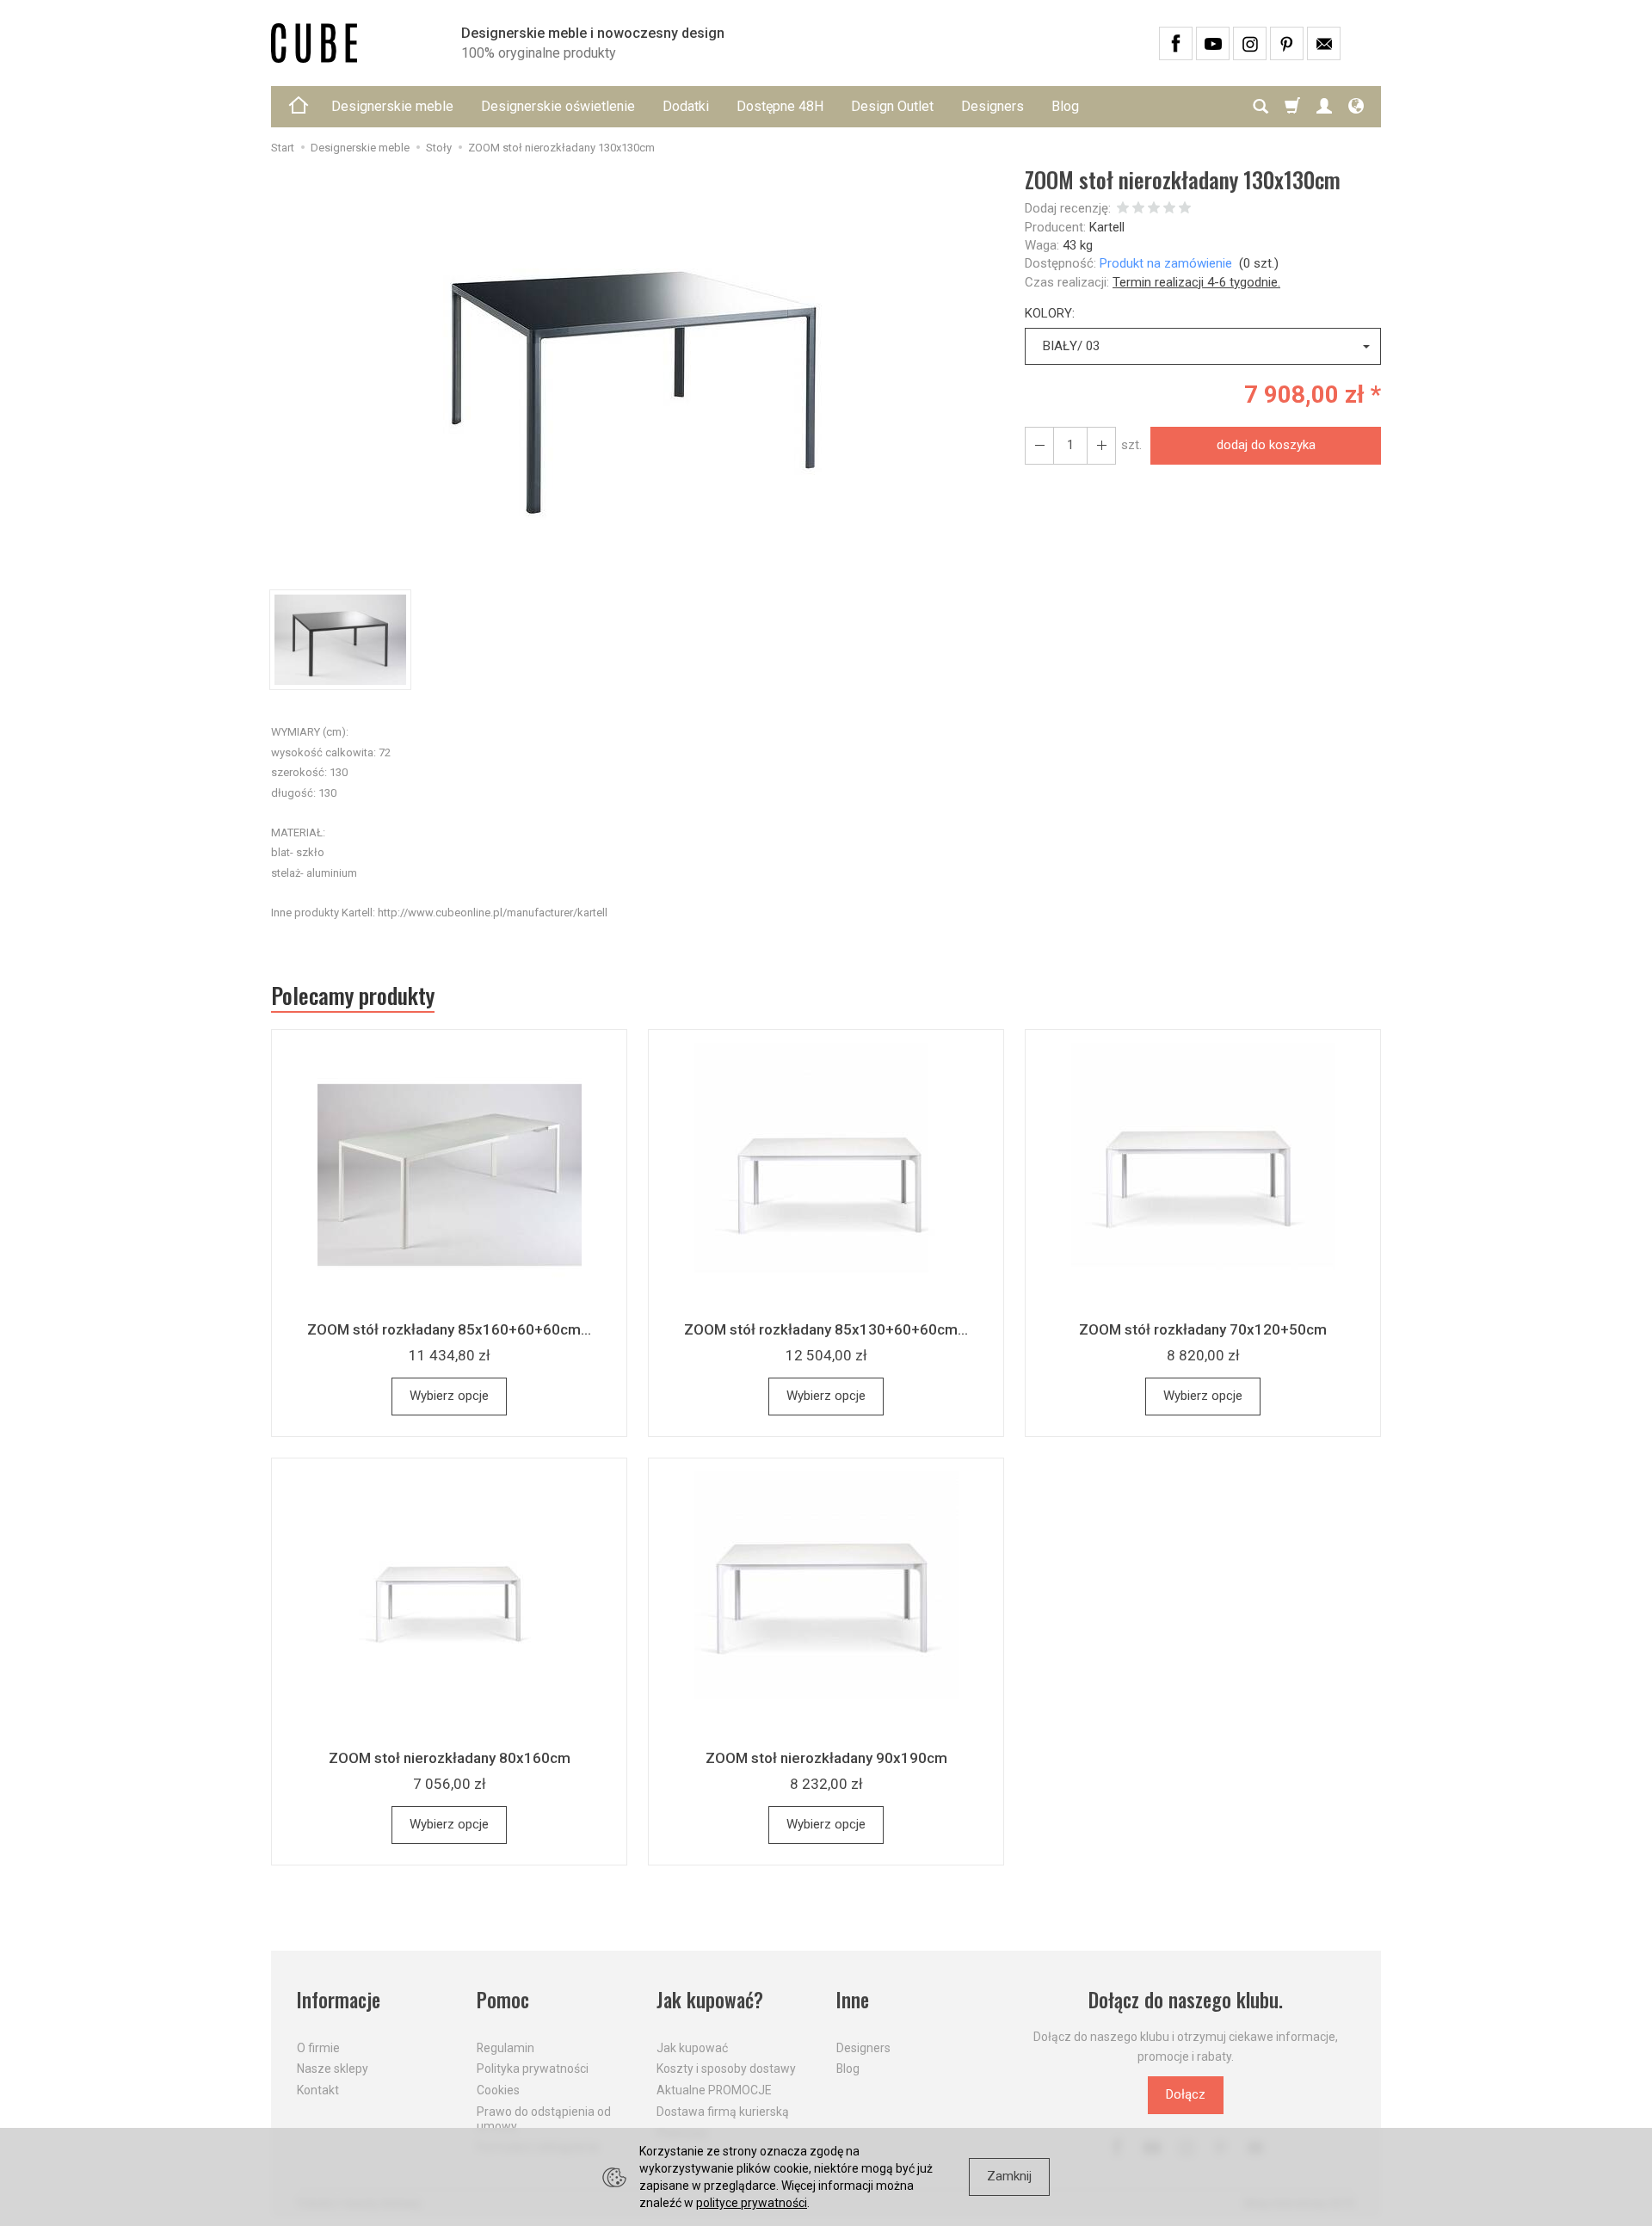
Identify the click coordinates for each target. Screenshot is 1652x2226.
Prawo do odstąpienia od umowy (544, 2119)
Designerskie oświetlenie (558, 106)
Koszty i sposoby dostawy (726, 2069)
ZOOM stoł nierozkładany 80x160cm (450, 1758)
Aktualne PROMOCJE (714, 2090)
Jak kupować (692, 2048)
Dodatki (686, 106)
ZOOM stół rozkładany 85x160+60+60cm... (449, 1329)
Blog (1065, 106)
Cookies (498, 2090)
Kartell (1107, 227)
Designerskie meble (392, 106)
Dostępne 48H (780, 106)
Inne (853, 2000)
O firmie (318, 2048)
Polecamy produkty (353, 996)
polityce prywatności (752, 2203)
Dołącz (1186, 2094)
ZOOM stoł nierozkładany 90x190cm (826, 1758)
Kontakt (318, 2090)
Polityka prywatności (533, 2069)
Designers (992, 106)
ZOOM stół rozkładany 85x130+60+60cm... (826, 1329)
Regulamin (505, 2048)
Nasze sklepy (333, 2069)
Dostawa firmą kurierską (723, 2112)
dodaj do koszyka (1266, 445)
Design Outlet (892, 106)
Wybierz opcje (449, 1396)
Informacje (339, 2000)
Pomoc (503, 2000)
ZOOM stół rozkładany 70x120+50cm (1203, 1329)
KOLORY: (1050, 313)
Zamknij (1009, 2176)
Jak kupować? (710, 2000)
